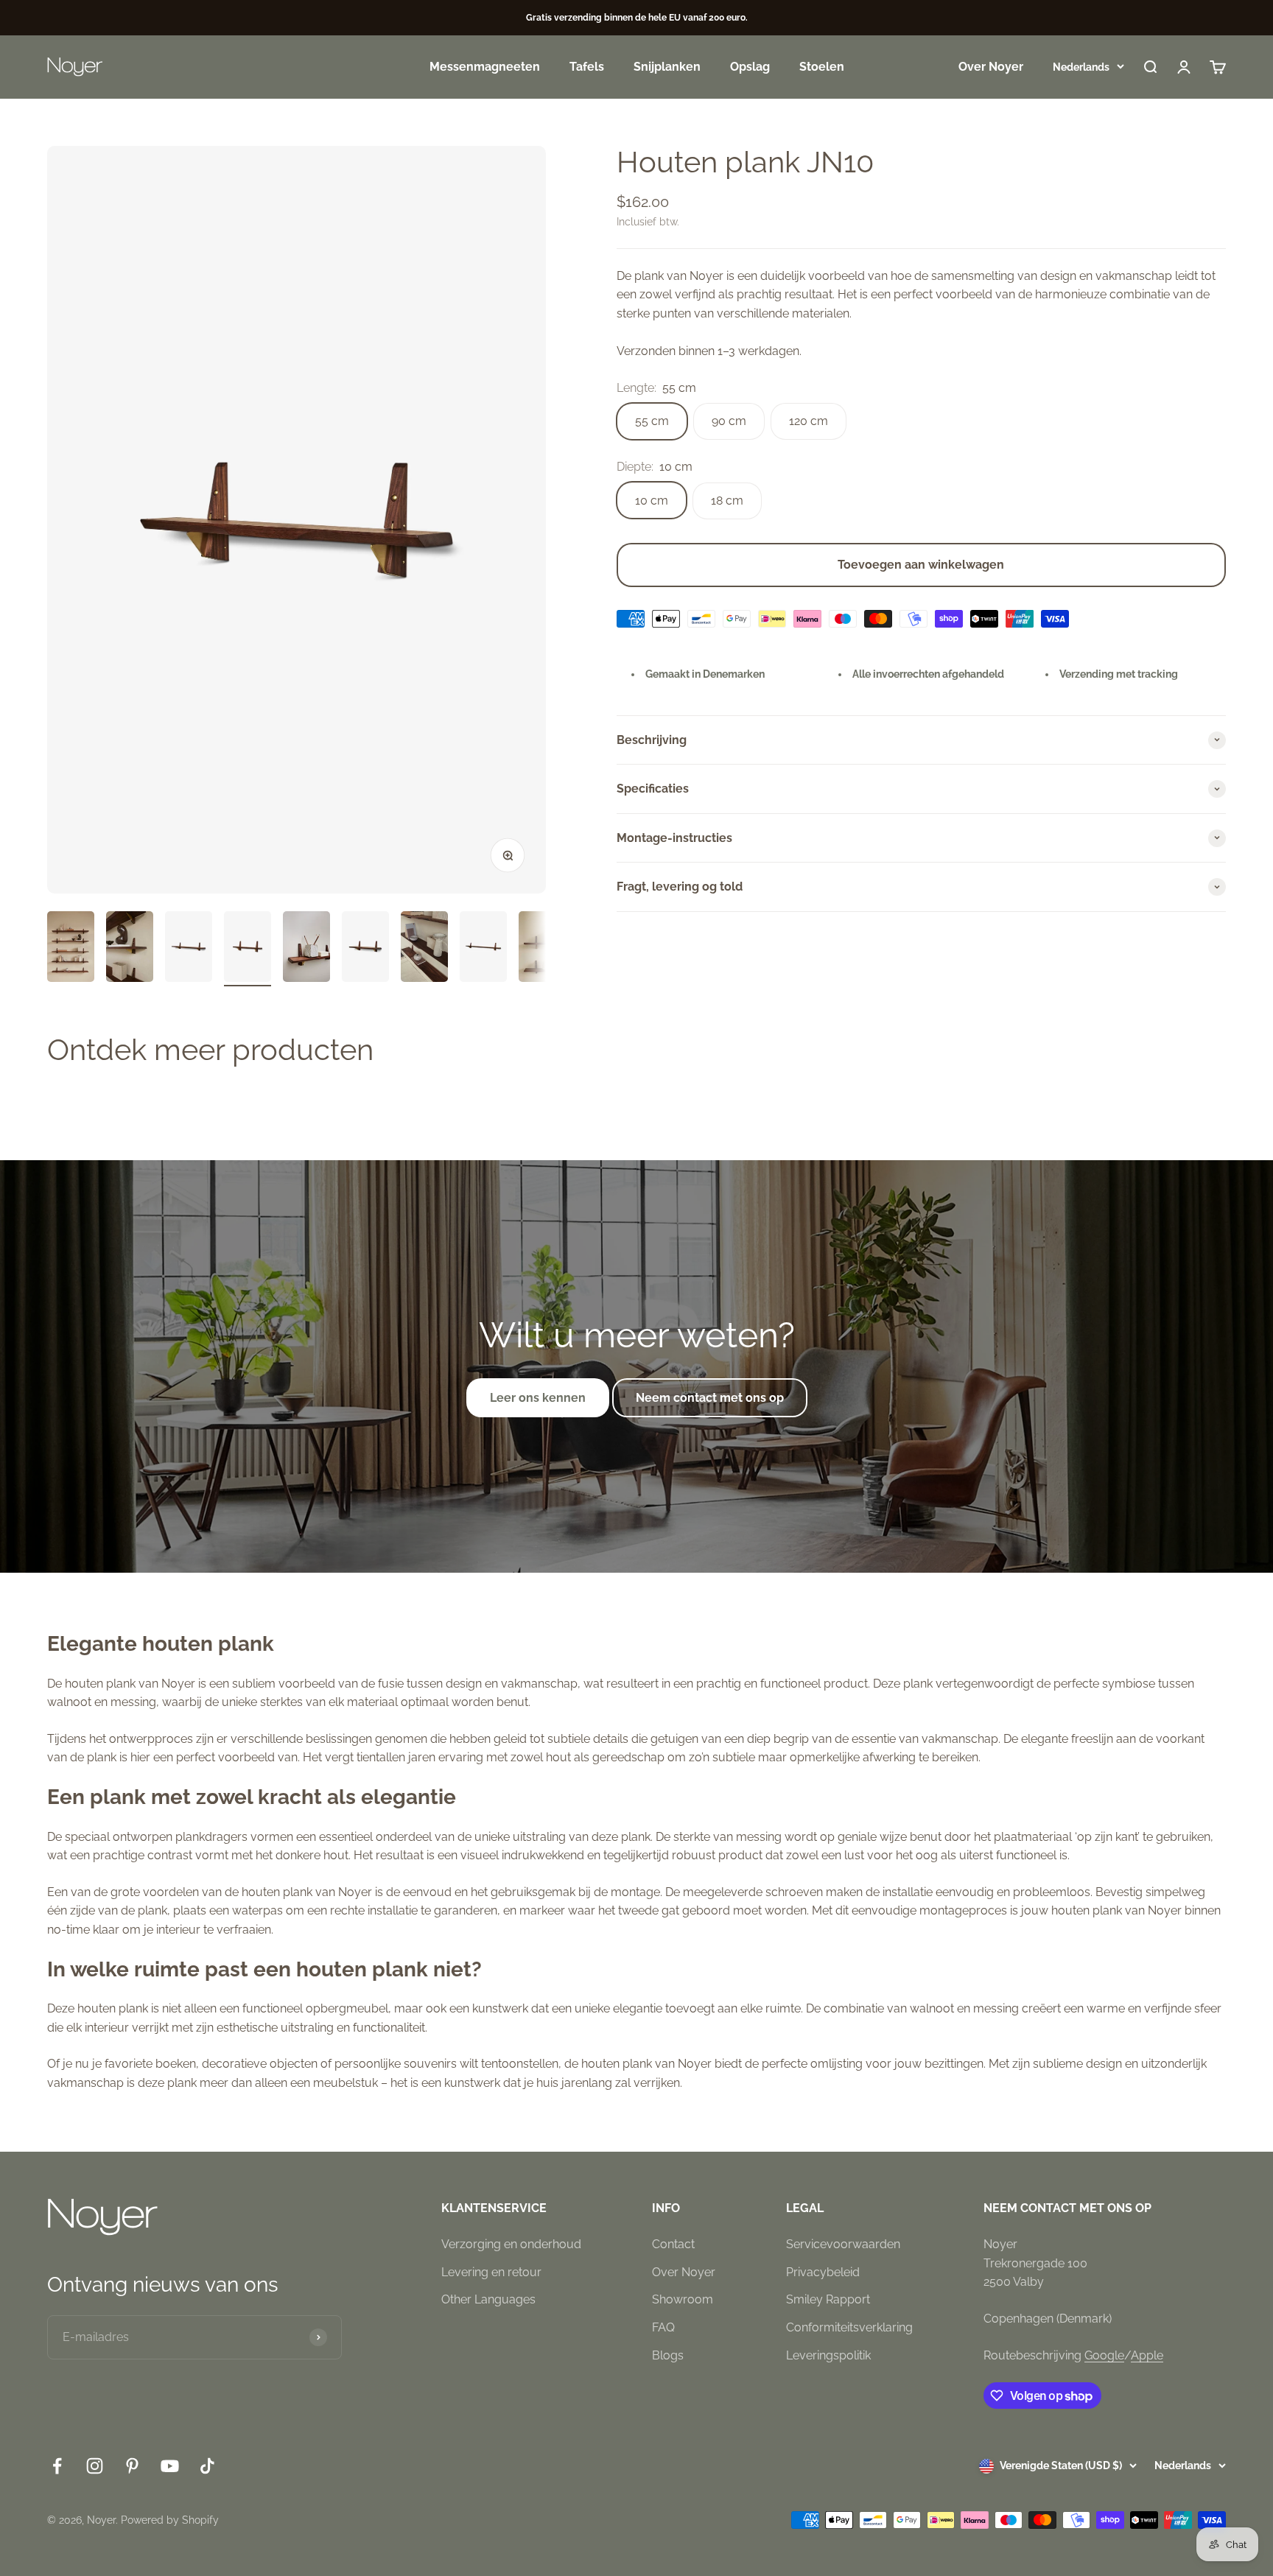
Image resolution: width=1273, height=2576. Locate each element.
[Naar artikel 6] (365, 949)
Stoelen (822, 67)
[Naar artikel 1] (71, 949)
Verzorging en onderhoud (511, 2244)
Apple (1147, 2355)
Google (1104, 2355)
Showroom (683, 2299)
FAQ (663, 2327)
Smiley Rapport (828, 2299)
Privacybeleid (823, 2272)
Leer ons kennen (538, 1398)
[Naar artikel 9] (542, 949)
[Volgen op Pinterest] (132, 2466)
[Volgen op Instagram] (95, 2466)
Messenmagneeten (485, 67)
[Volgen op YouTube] (170, 2466)
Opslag (750, 67)
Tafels (587, 67)
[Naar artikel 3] (189, 949)
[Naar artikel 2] (130, 949)
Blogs (668, 2355)
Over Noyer (991, 67)
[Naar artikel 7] (424, 949)
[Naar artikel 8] (483, 949)
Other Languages (488, 2299)
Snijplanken (667, 67)
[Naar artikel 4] (248, 949)
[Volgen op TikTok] (207, 2466)
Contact (673, 2244)
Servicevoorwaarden (843, 2244)
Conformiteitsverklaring (849, 2327)
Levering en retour (491, 2272)
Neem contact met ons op (710, 1398)
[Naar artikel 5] (306, 949)
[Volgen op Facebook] (57, 2466)
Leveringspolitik (828, 2355)
